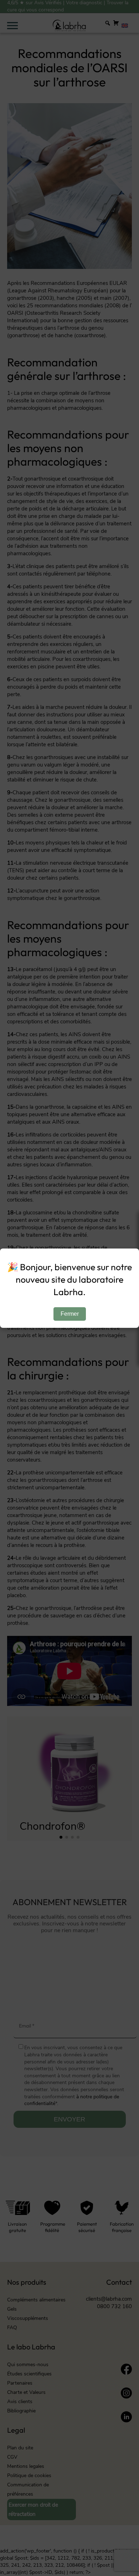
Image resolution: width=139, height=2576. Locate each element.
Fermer (70, 1314)
